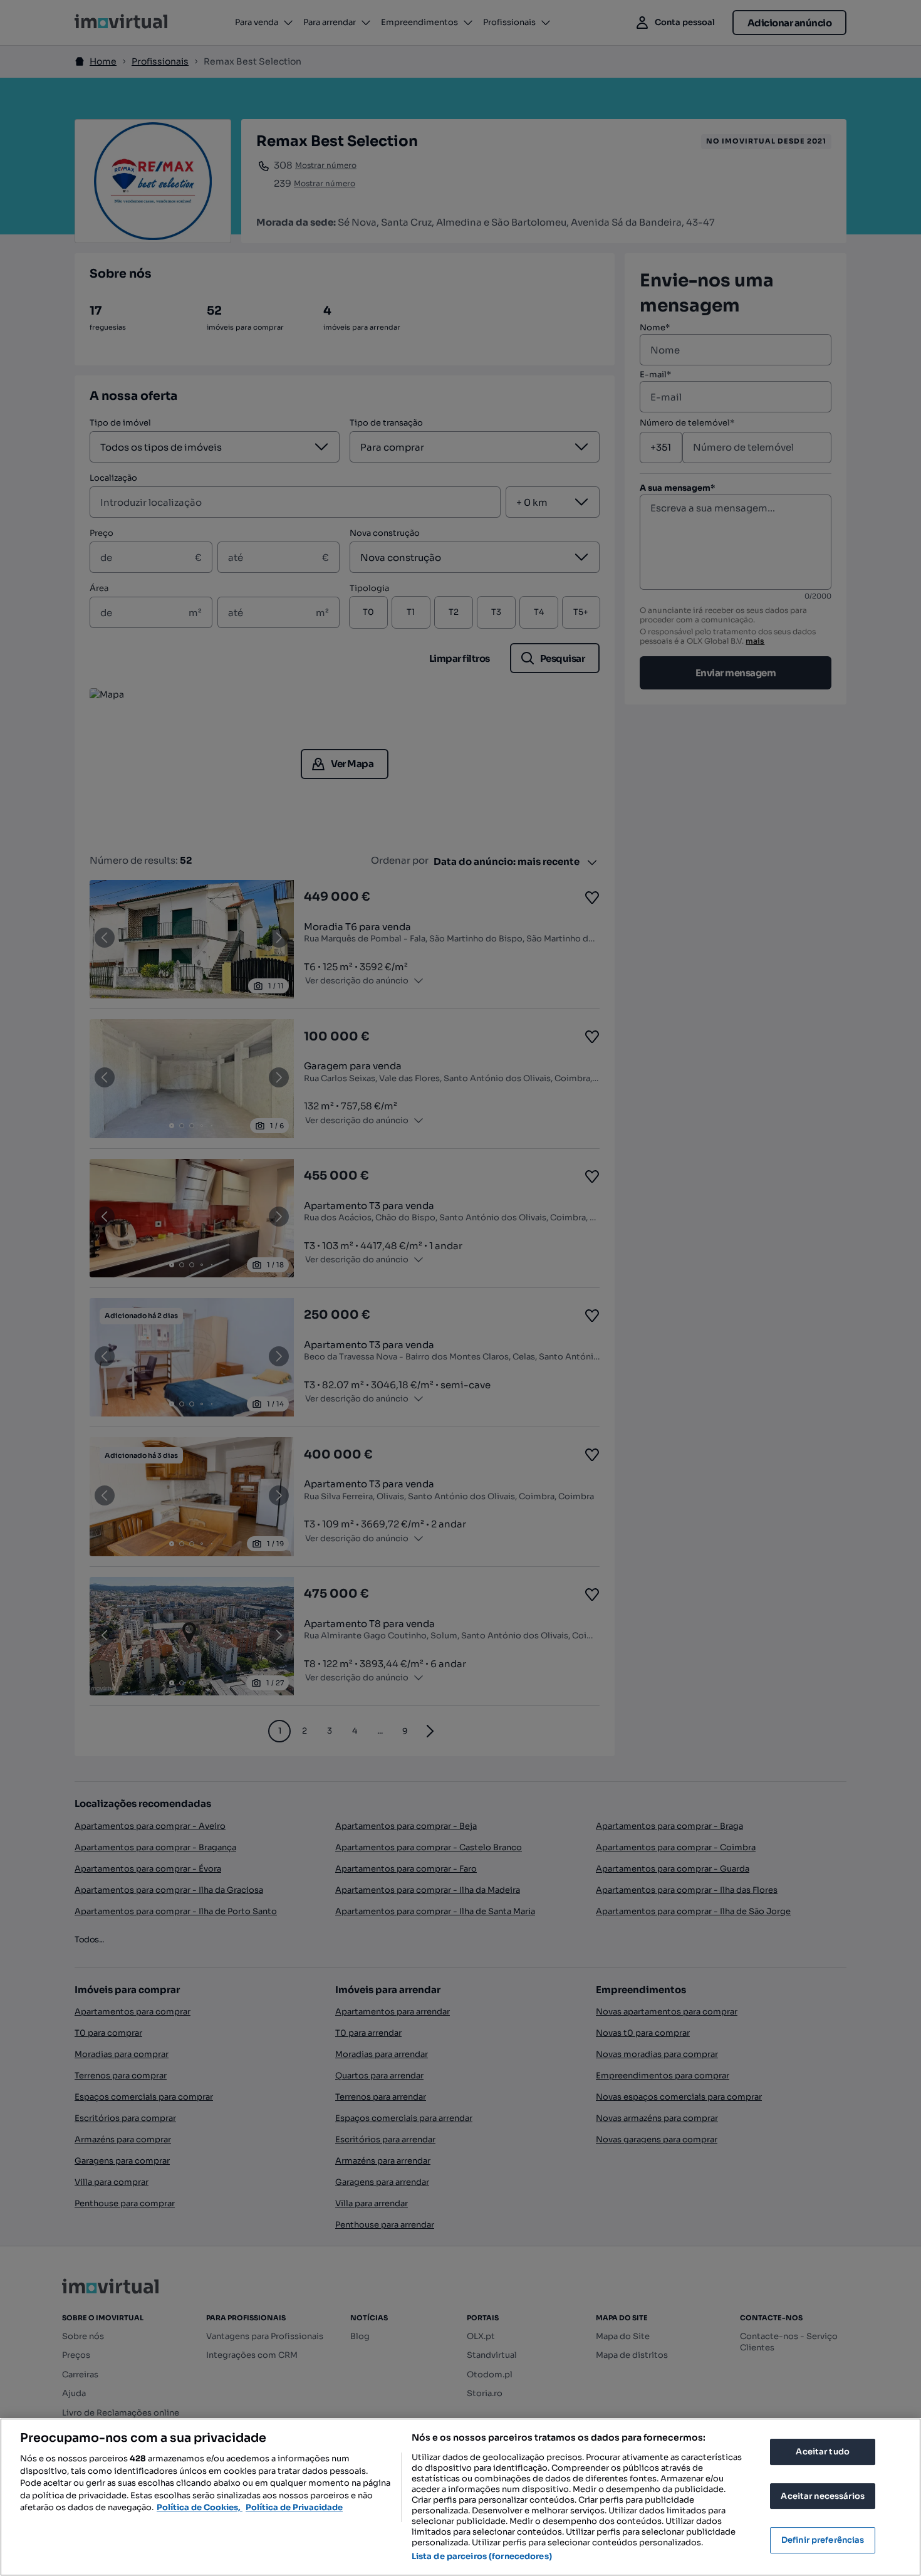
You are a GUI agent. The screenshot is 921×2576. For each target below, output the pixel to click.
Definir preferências (823, 2540)
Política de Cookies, (200, 2507)
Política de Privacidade (294, 2507)
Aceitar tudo (823, 2452)
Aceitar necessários (822, 2496)
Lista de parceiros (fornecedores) (482, 2556)
